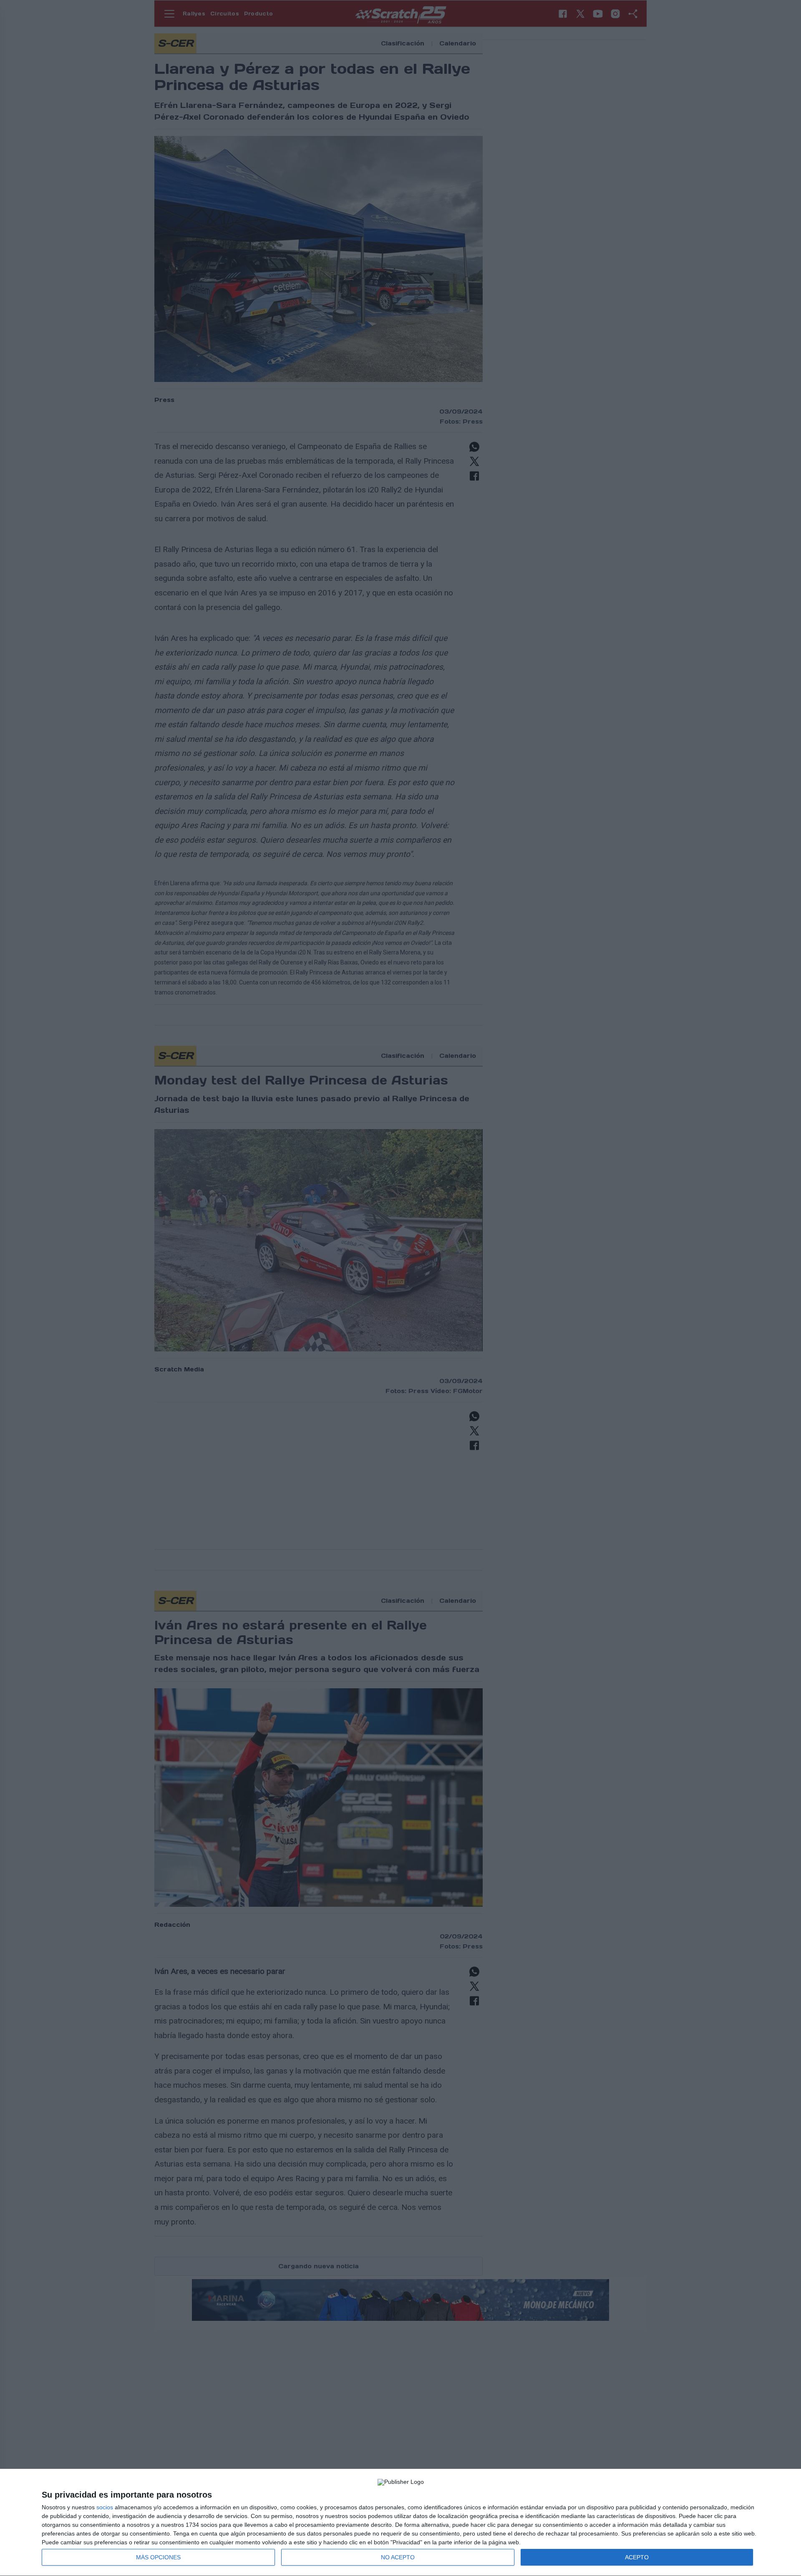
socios (105, 2507)
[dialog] (400, 2523)
